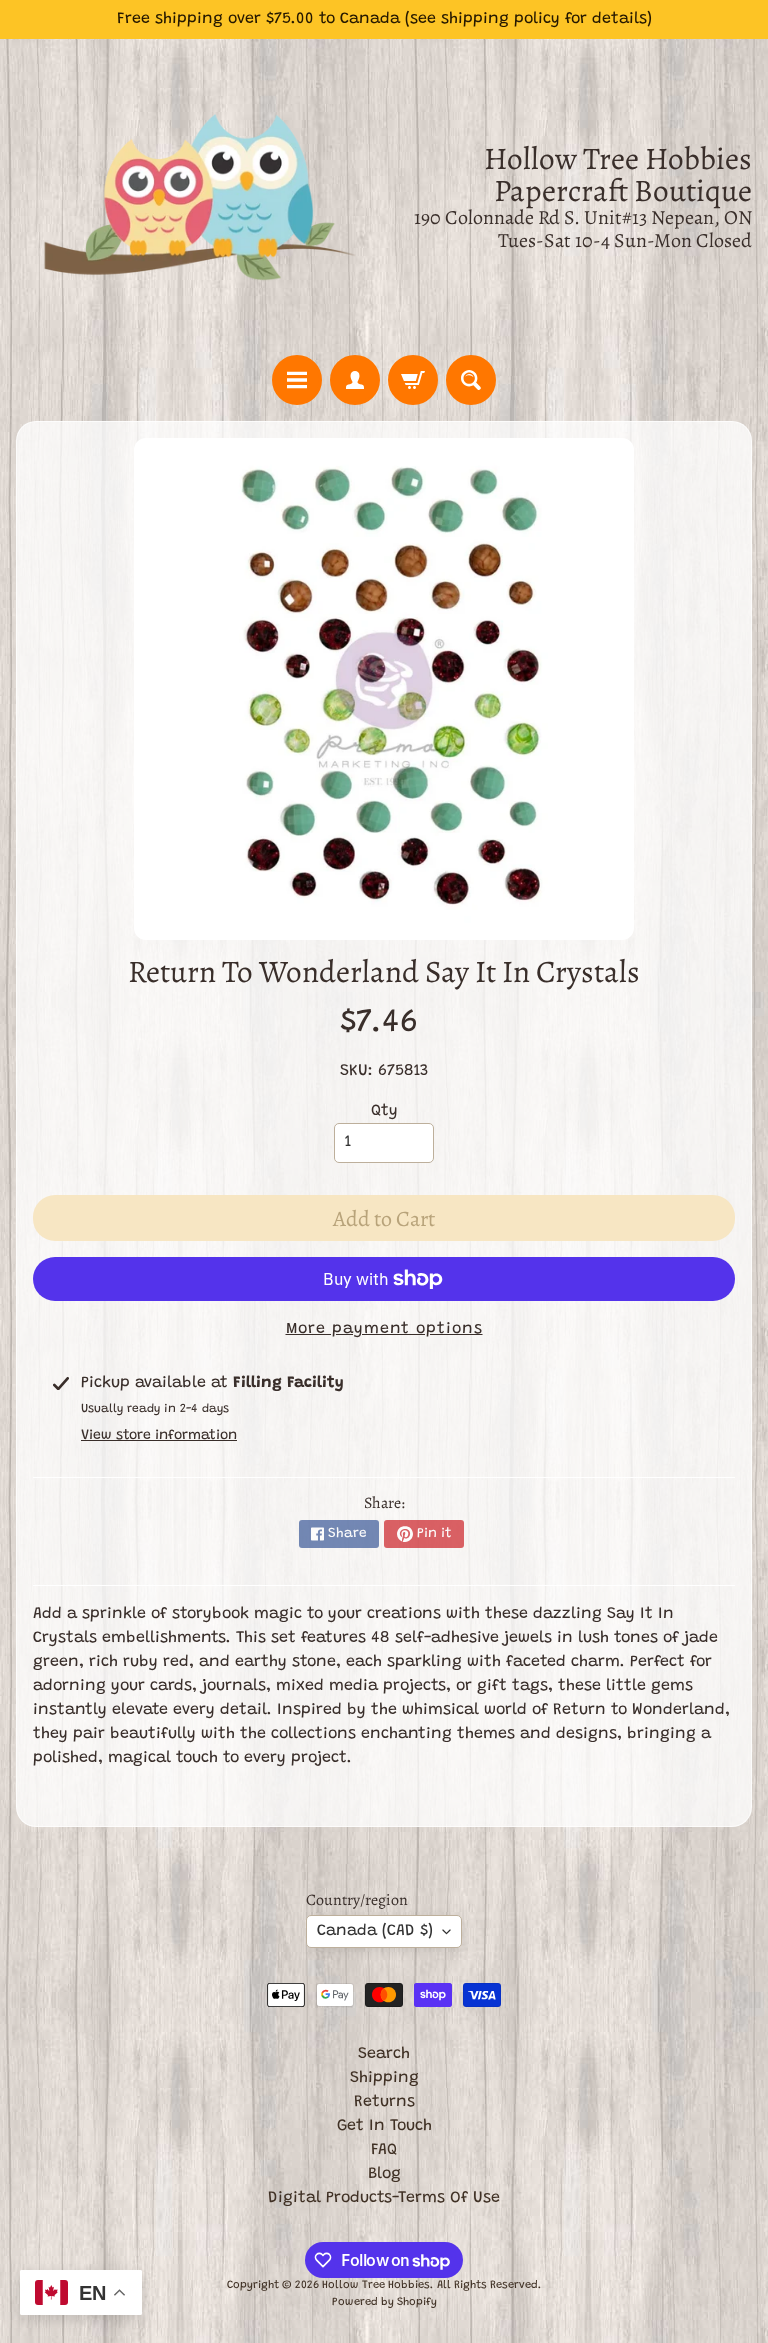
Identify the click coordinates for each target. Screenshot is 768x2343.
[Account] (355, 380)
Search (384, 2054)
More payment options (384, 1329)
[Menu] (297, 380)
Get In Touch (384, 2126)
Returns (384, 2102)
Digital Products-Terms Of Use (384, 2198)
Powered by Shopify (384, 2302)
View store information (159, 1436)
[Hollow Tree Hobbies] (200, 197)
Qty (384, 1111)
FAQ (384, 2150)
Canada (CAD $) (375, 1931)
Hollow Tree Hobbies (376, 2285)
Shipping (384, 2078)
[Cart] (413, 380)
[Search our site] (471, 380)
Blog (384, 2174)
